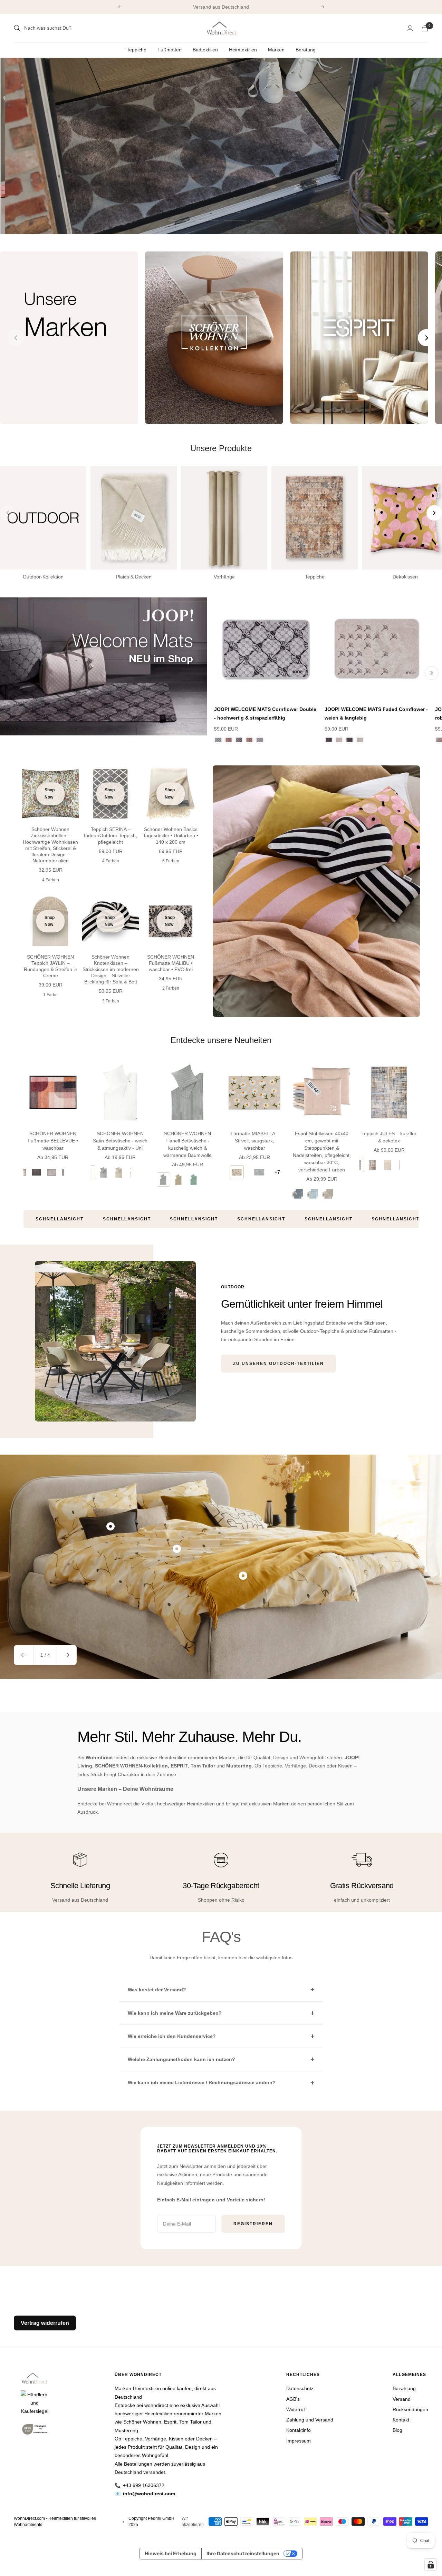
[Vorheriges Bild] (16, 338)
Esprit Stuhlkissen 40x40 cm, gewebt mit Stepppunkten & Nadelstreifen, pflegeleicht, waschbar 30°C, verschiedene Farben (322, 1152)
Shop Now (50, 794)
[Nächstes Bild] (426, 338)
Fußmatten (170, 50)
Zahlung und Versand (310, 2420)
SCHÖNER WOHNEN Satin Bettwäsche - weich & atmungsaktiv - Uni (120, 1141)
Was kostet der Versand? (157, 1990)
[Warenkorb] (425, 28)
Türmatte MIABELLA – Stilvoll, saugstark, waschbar (255, 1141)
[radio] (36, 1172)
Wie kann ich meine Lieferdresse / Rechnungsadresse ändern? (202, 2082)
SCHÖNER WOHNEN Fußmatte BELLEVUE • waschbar (53, 1141)
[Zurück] (224, 673)
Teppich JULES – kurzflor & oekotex (389, 1137)
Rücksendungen (410, 2409)
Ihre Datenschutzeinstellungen (243, 2553)
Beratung (306, 50)
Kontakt (401, 2420)
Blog (397, 2430)
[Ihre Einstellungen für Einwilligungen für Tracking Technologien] (431, 2565)
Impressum (299, 2441)
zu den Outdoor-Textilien (85, 166)
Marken (276, 50)
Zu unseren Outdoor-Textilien (278, 1364)
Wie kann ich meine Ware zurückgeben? (175, 2013)
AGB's (293, 2399)
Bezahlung (404, 2388)
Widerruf (296, 2409)
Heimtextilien (243, 50)
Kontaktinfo (299, 2430)
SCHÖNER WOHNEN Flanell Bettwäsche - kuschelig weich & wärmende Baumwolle (188, 1144)
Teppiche (137, 50)
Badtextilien (205, 50)
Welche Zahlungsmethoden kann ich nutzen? (181, 2059)
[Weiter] (432, 673)
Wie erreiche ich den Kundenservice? (172, 2036)
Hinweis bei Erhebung (171, 2553)
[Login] (410, 28)
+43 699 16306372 (144, 2485)
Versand (402, 2399)
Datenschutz (300, 2388)
